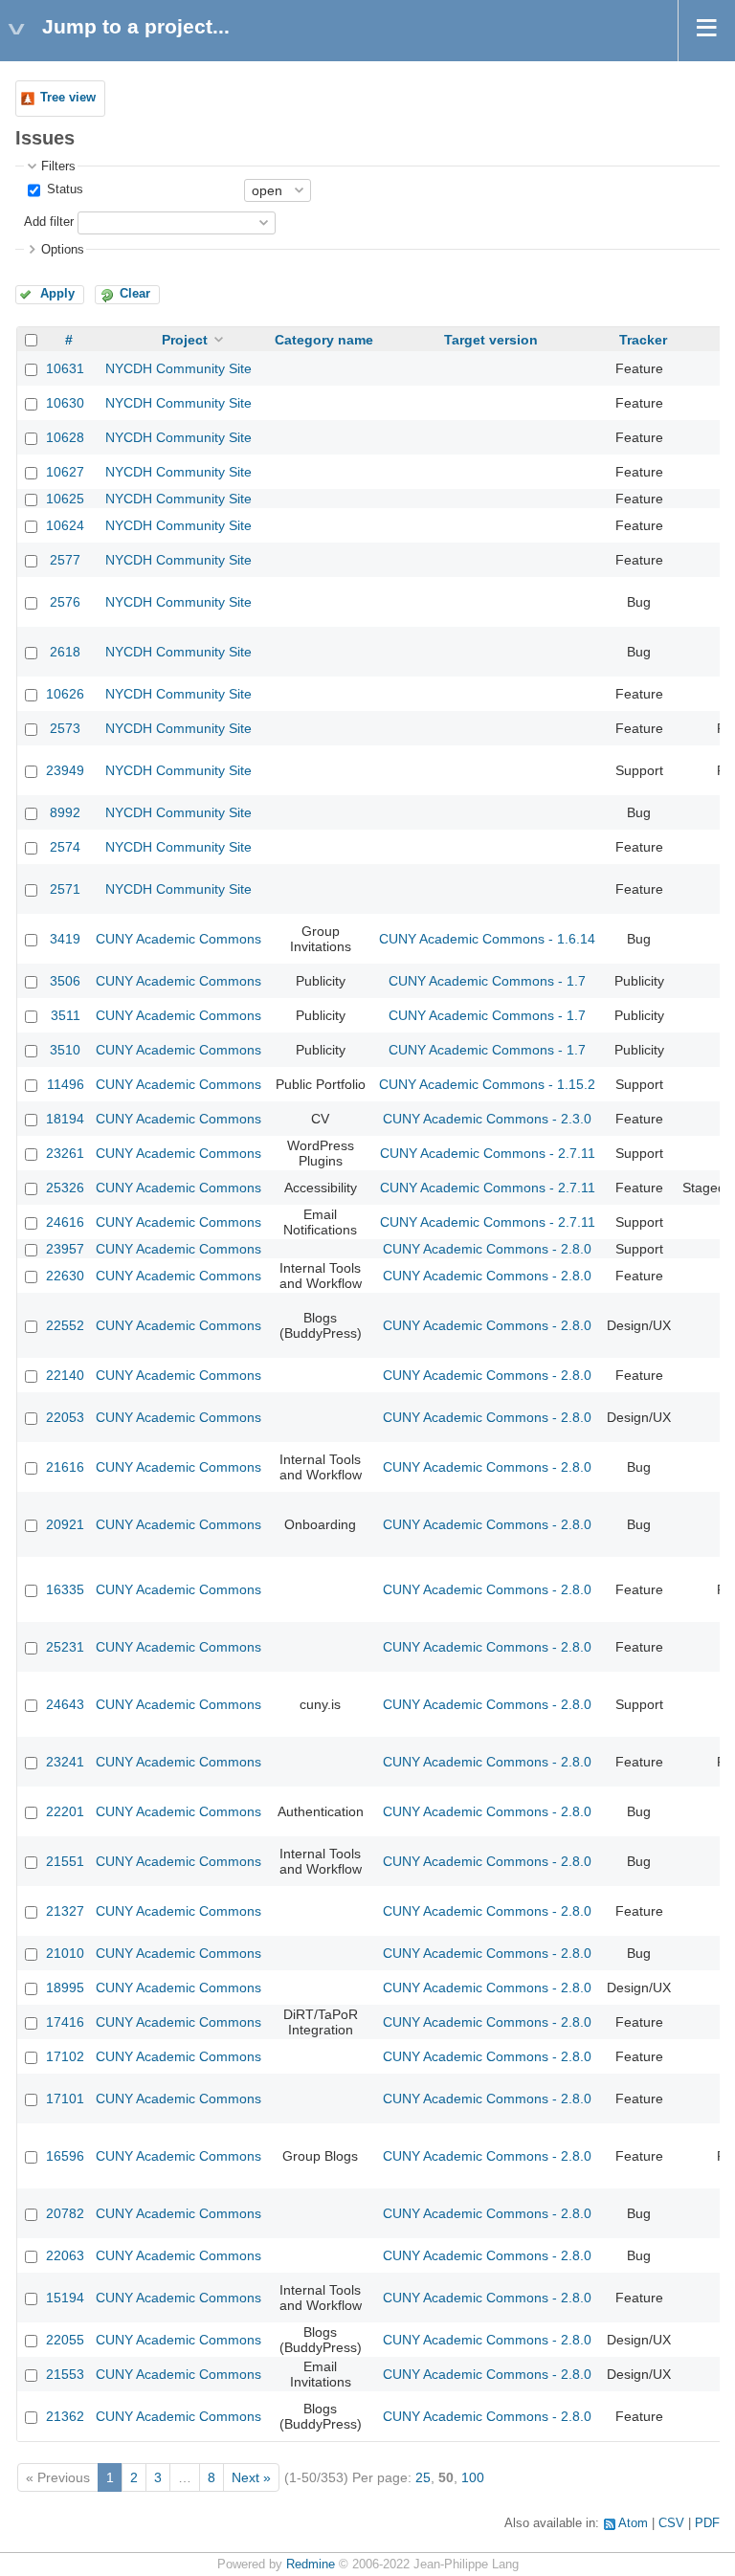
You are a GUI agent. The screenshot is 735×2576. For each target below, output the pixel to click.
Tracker (643, 340)
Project (185, 340)
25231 (65, 1647)
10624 (65, 525)
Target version (491, 340)
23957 (65, 1249)
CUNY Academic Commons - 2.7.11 (488, 1153)
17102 (65, 2056)
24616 (65, 1222)
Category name (324, 340)
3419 (65, 939)
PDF (707, 2523)
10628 (65, 437)
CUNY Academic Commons (178, 939)
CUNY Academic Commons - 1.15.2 (487, 1084)
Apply (57, 294)
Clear (135, 294)
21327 (65, 1911)
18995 (65, 1988)
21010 (65, 1953)
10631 (65, 368)
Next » (251, 2477)
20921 (65, 1524)
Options (63, 250)
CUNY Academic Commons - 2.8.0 (487, 1249)
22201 (65, 1811)
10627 (65, 472)
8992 (65, 812)
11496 (66, 1084)
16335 (65, 1589)
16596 (65, 2156)
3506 (65, 981)
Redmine (311, 2565)
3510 (65, 1050)
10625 (65, 499)
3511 (66, 1015)
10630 (65, 403)
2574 (65, 847)
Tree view (68, 98)
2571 (65, 889)
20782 (65, 2213)
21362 (65, 2416)
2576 (65, 602)
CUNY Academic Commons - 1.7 (487, 981)
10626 (65, 694)
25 (423, 2477)
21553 (65, 2374)
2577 (65, 560)
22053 (65, 1417)
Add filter (49, 222)
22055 (65, 2340)
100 (473, 2477)
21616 (65, 1467)
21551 (65, 1861)
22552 (65, 1325)
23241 (65, 1762)
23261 (65, 1153)
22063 (65, 2255)
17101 (65, 2099)
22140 (65, 1375)
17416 (65, 2022)
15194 (65, 2298)
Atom (633, 2523)
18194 (65, 1119)
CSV (671, 2523)
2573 (65, 728)
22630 (65, 1276)
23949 (65, 770)
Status (63, 189)
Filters (58, 167)
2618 (65, 652)
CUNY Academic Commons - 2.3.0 (487, 1119)
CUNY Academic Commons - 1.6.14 (487, 939)
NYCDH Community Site (178, 368)
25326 (65, 1188)
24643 (65, 1704)
